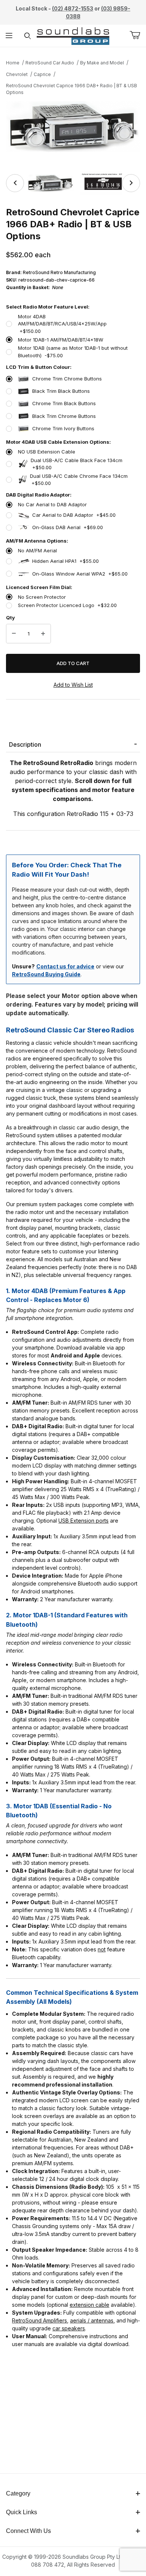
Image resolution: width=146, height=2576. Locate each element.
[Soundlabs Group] (73, 35)
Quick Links (22, 2512)
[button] (50, 183)
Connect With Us (28, 2531)
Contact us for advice (65, 966)
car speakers (69, 2328)
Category (18, 2493)
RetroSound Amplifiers (39, 2320)
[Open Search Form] (28, 36)
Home (13, 63)
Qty (10, 618)
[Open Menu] (9, 36)
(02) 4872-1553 (73, 8)
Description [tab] (25, 744)
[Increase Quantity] (43, 634)
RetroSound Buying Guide (46, 974)
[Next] (131, 183)
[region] (73, 183)
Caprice (42, 74)
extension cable (89, 2305)
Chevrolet (17, 74)
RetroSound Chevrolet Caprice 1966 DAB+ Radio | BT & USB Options (72, 89)
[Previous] (15, 183)
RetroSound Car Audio (50, 63)
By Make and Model (102, 63)
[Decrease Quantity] (14, 634)
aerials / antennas (92, 2320)
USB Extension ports (83, 1521)
